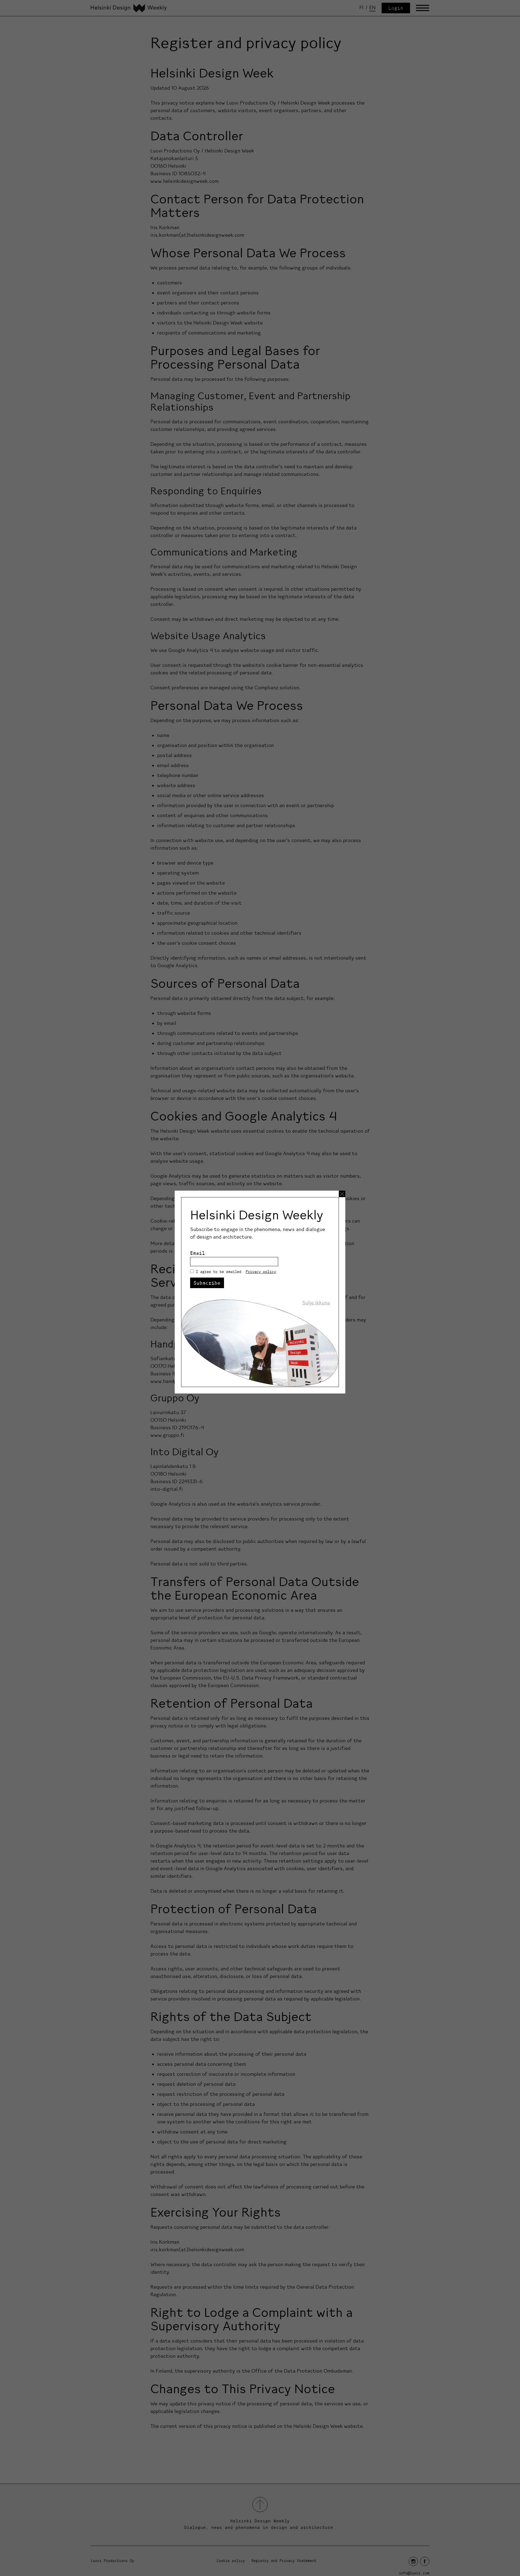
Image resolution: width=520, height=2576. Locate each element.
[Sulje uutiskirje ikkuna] (342, 1194)
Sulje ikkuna (316, 1303)
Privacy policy (261, 1272)
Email (198, 1253)
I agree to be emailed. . (237, 1272)
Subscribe (207, 1283)
